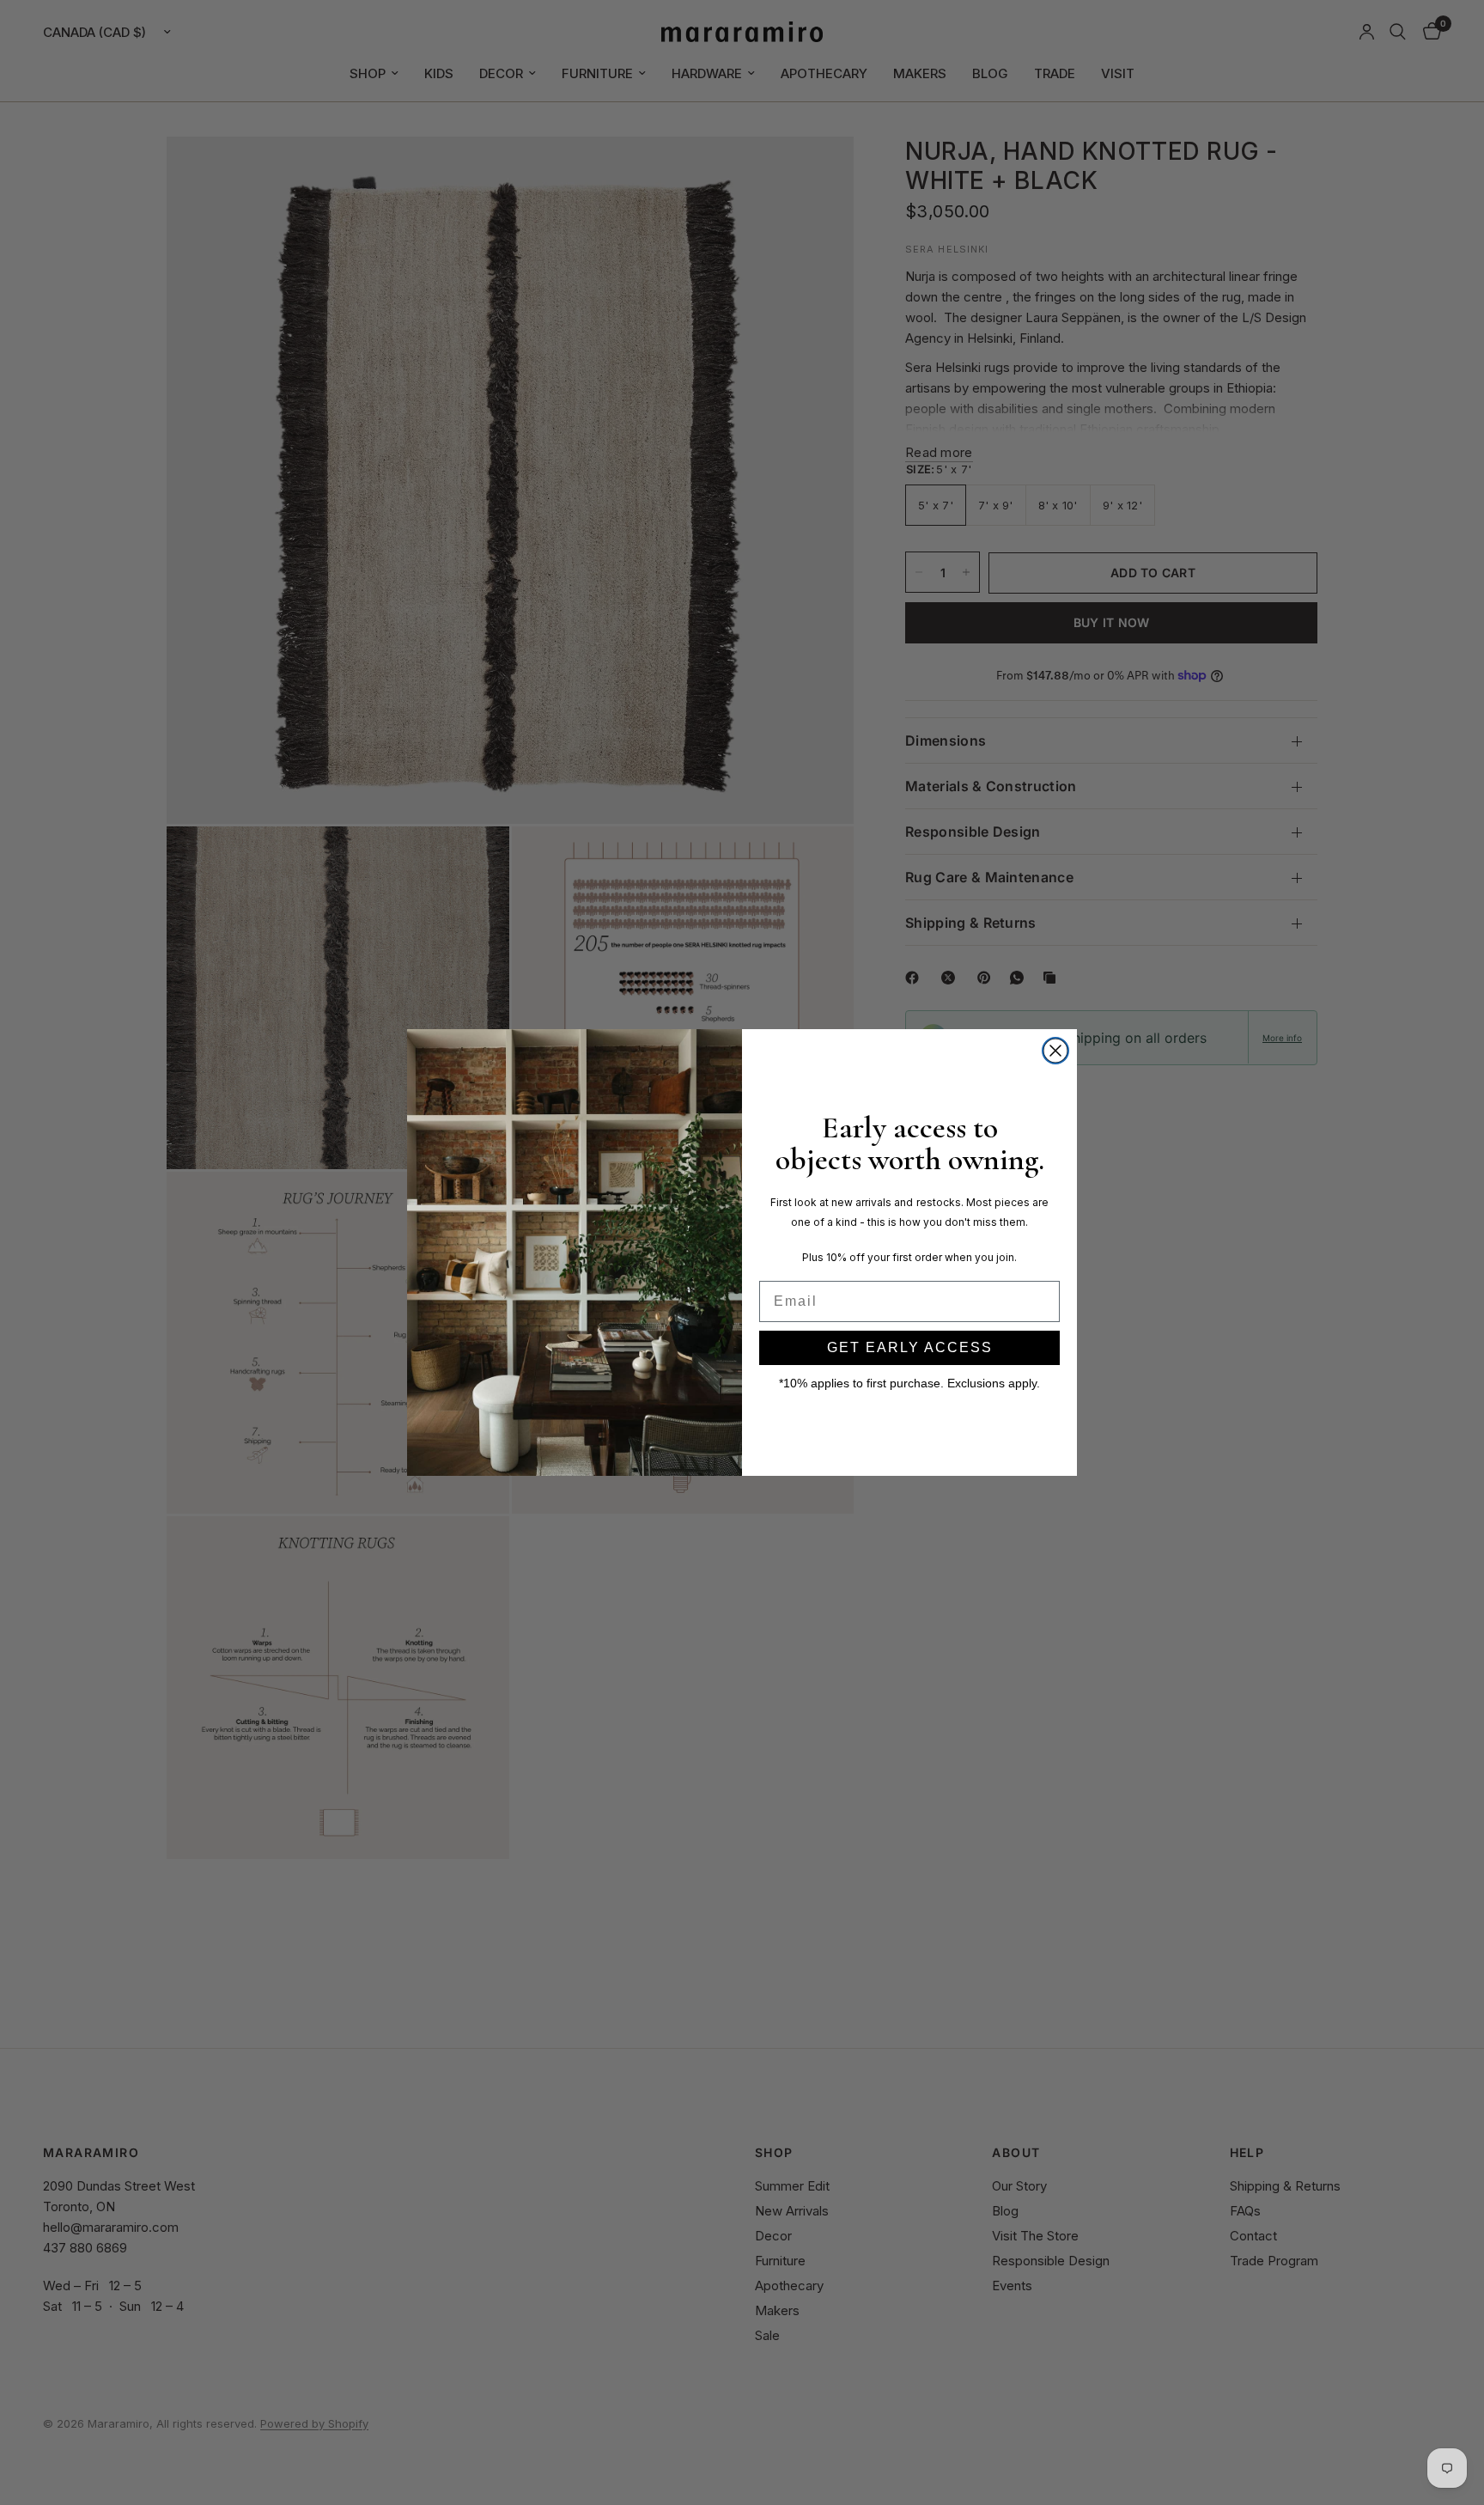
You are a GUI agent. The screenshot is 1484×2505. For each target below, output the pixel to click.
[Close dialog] (1055, 1051)
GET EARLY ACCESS (910, 1347)
